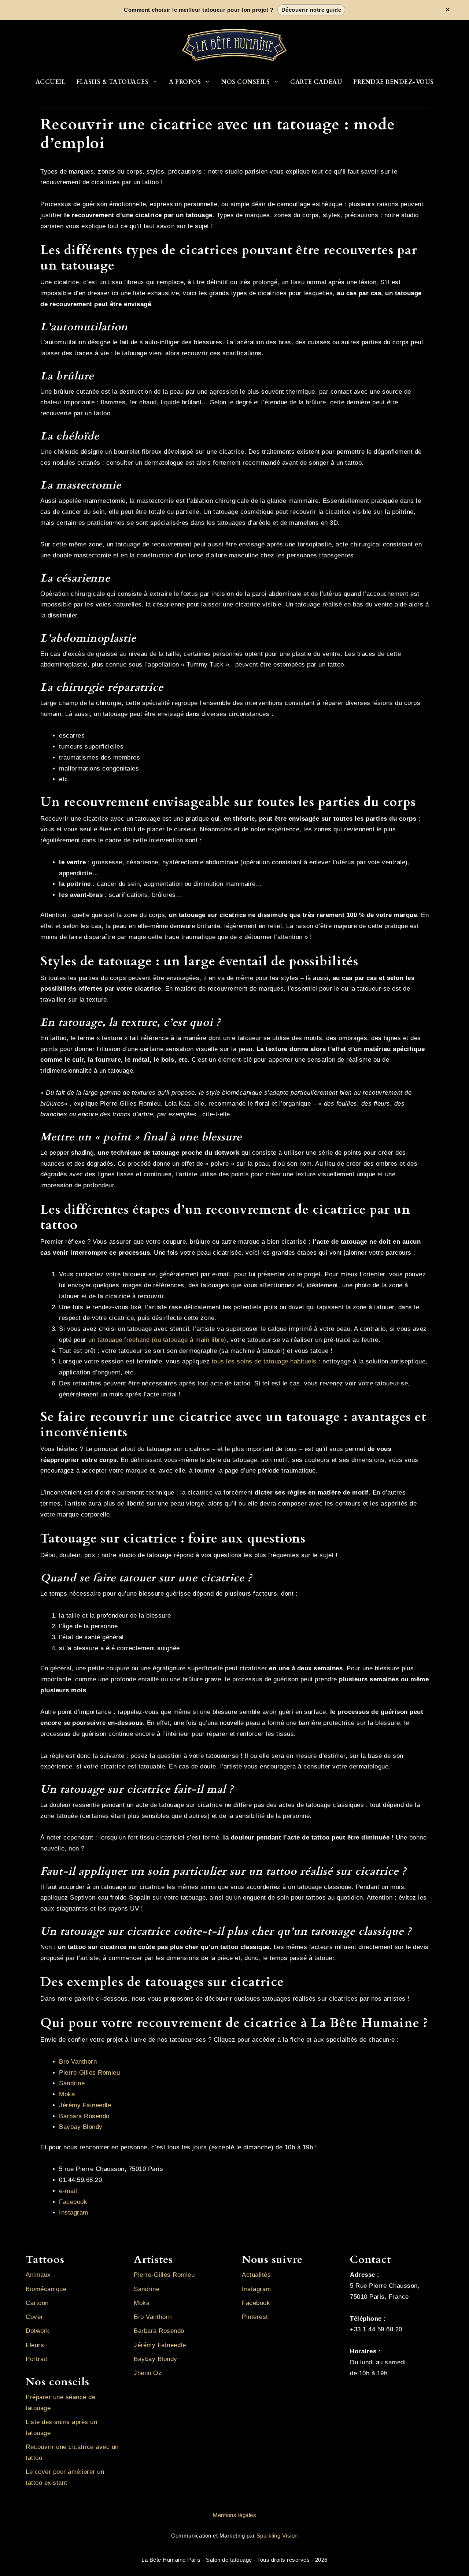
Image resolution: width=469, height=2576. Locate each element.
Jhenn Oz (148, 2373)
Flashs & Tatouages (112, 82)
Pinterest (255, 2317)
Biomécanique (46, 2289)
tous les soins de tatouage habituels (264, 1361)
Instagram (74, 2213)
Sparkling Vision (277, 2536)
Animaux (38, 2275)
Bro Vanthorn (78, 2062)
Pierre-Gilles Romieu (89, 2073)
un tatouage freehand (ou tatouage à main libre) (157, 1340)
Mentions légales (234, 2515)
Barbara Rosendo (84, 2116)
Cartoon (37, 2303)
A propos (185, 82)
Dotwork (38, 2331)
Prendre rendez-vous (394, 82)
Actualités (256, 2275)
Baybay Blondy (81, 2127)
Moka (67, 2094)
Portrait (36, 2359)
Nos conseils (245, 82)
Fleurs (35, 2345)
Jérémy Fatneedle (85, 2105)
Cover (34, 2317)
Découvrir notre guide (311, 10)
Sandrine (72, 2083)
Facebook (73, 2202)
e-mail (68, 2191)
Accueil (51, 82)
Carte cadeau (316, 82)
